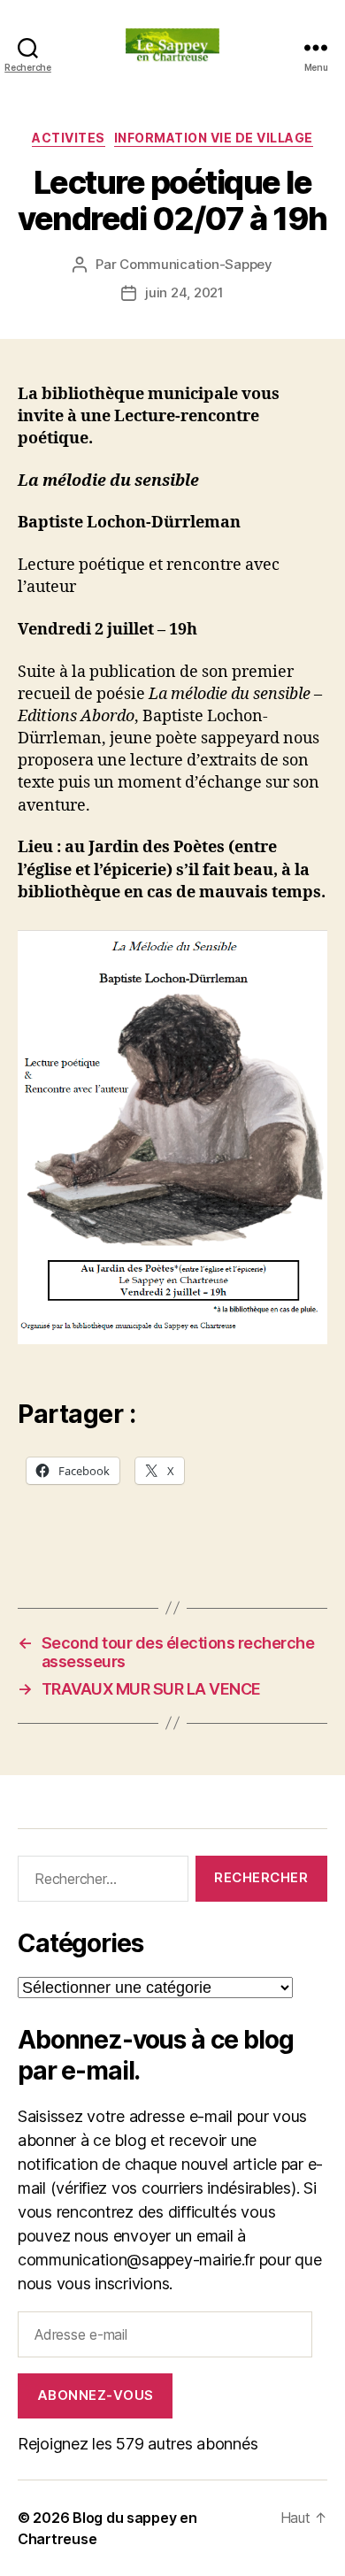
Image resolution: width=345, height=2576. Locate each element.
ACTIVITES (69, 138)
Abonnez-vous (96, 2395)
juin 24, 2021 (184, 292)
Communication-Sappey (196, 264)
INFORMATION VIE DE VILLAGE (214, 138)
